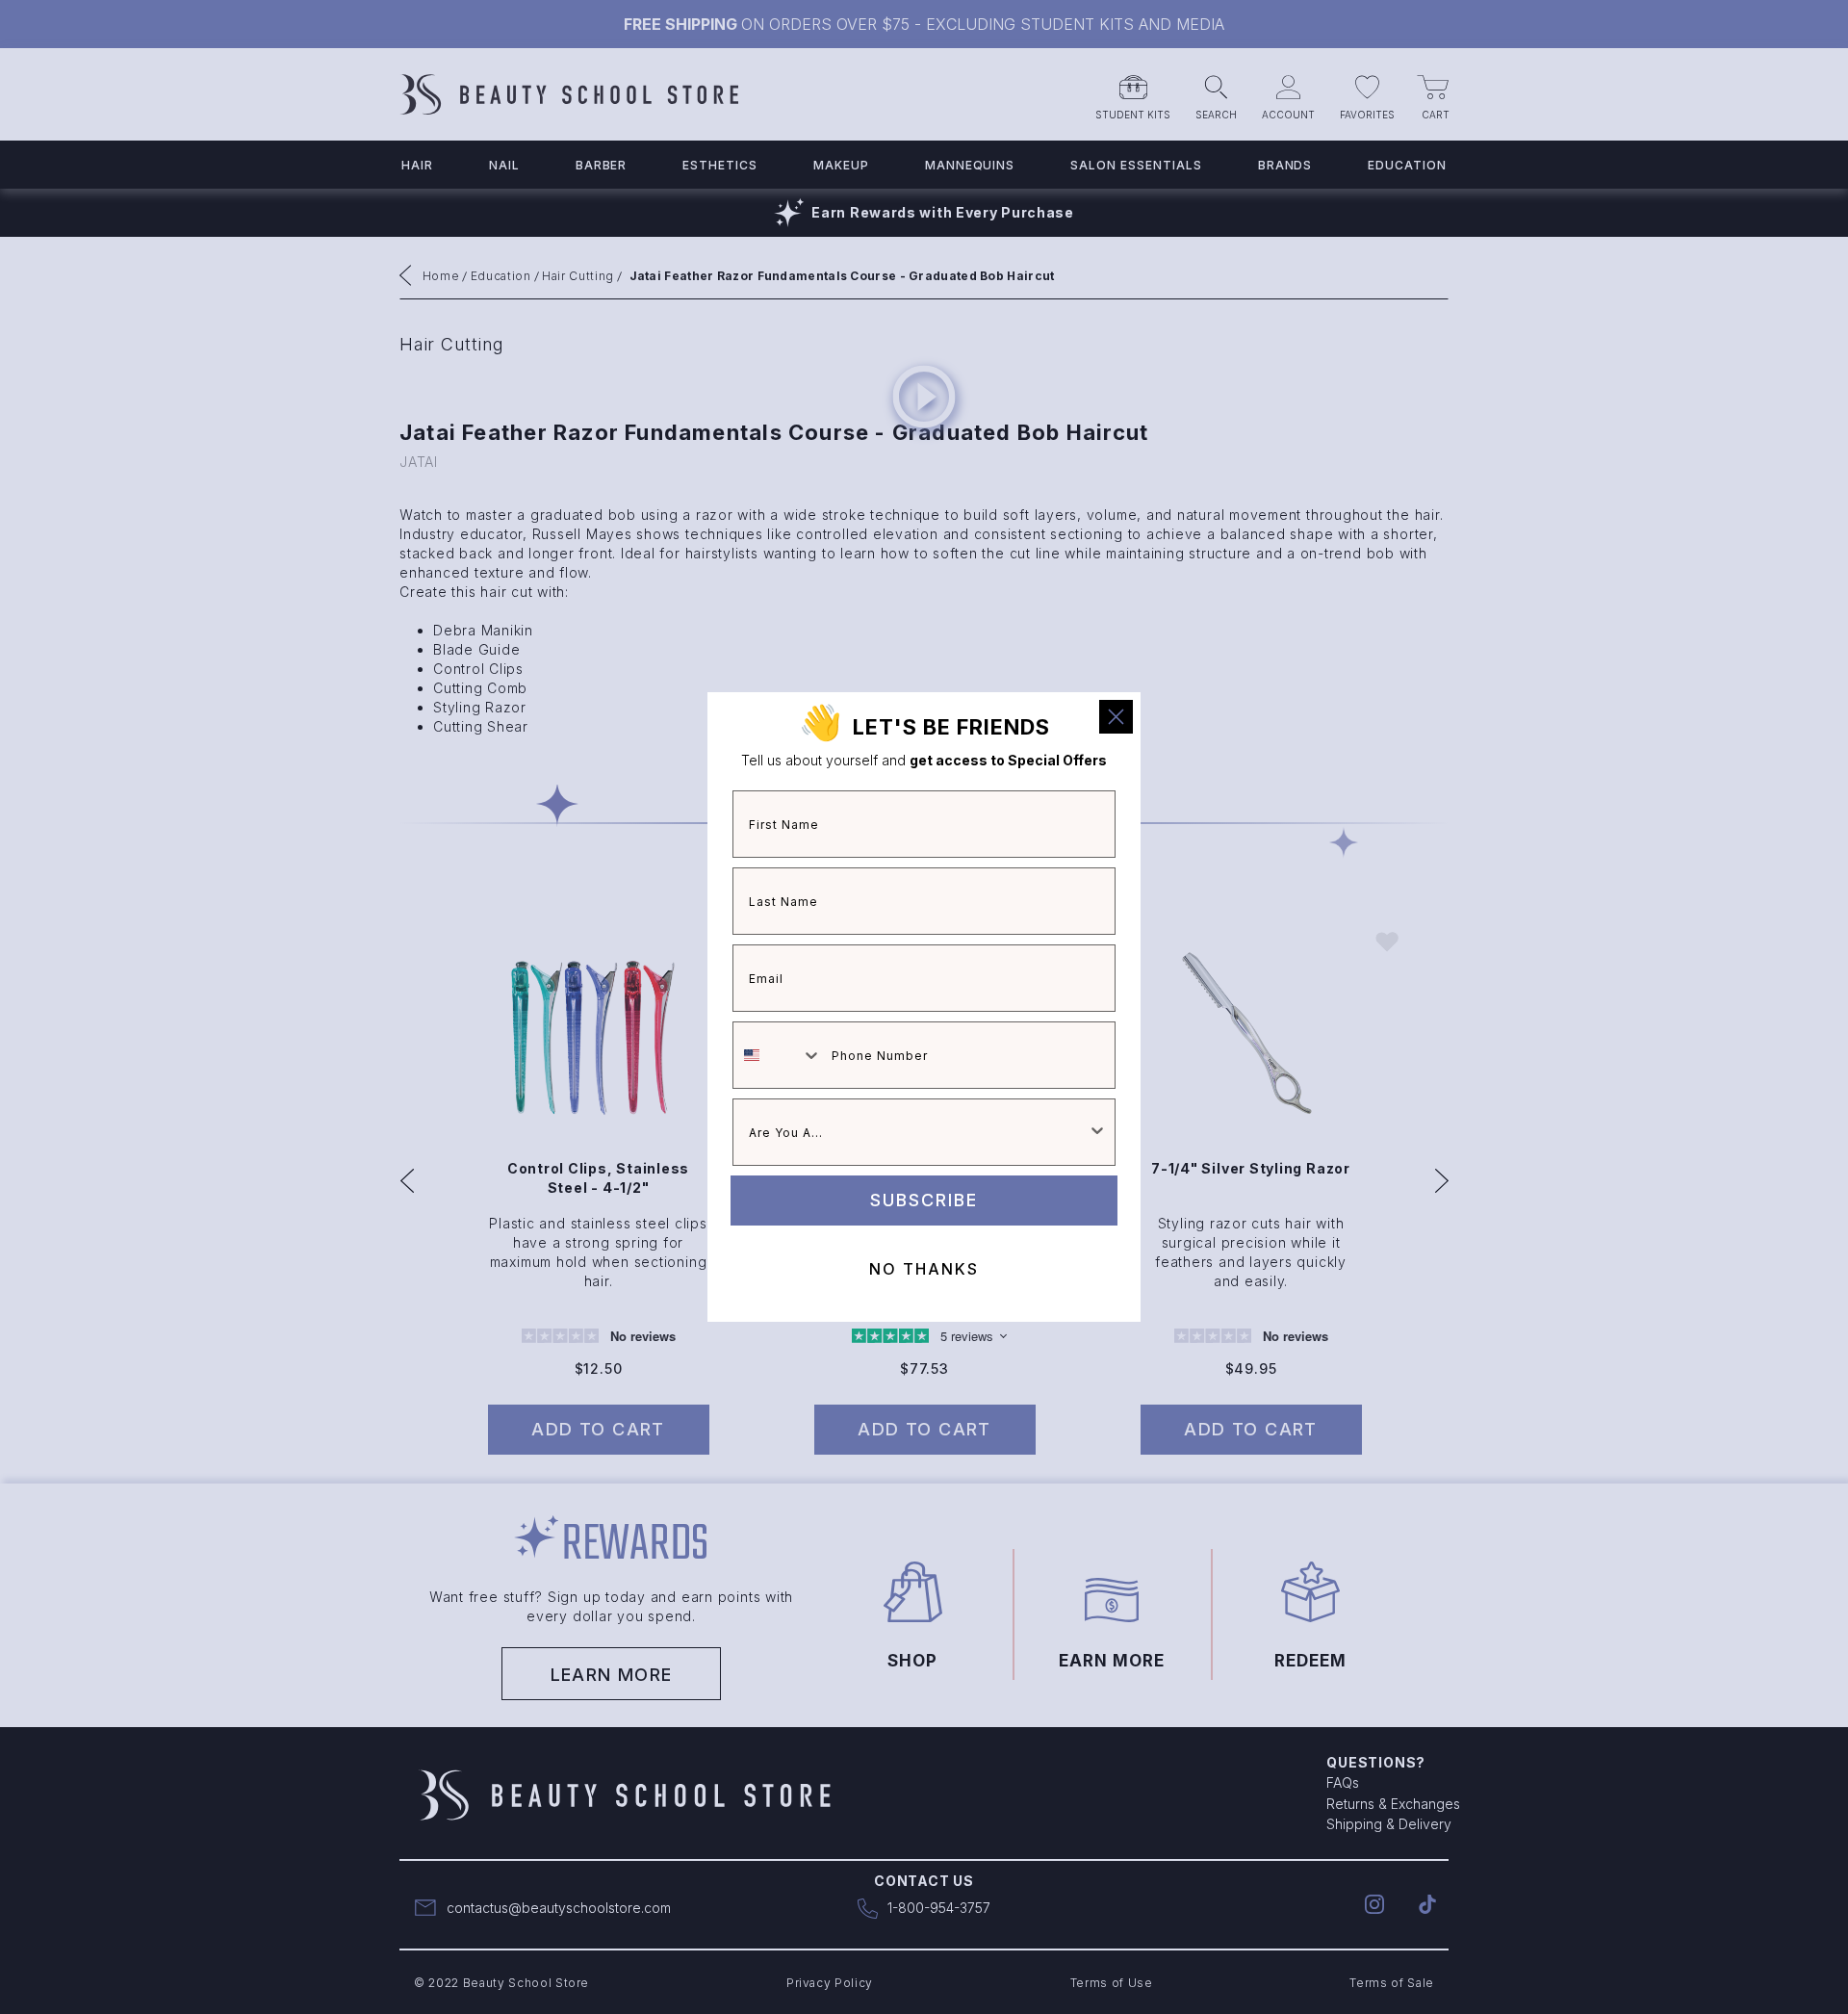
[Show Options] (1097, 1132)
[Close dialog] (1116, 717)
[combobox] (778, 1055)
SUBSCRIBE (924, 1200)
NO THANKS (924, 1269)
